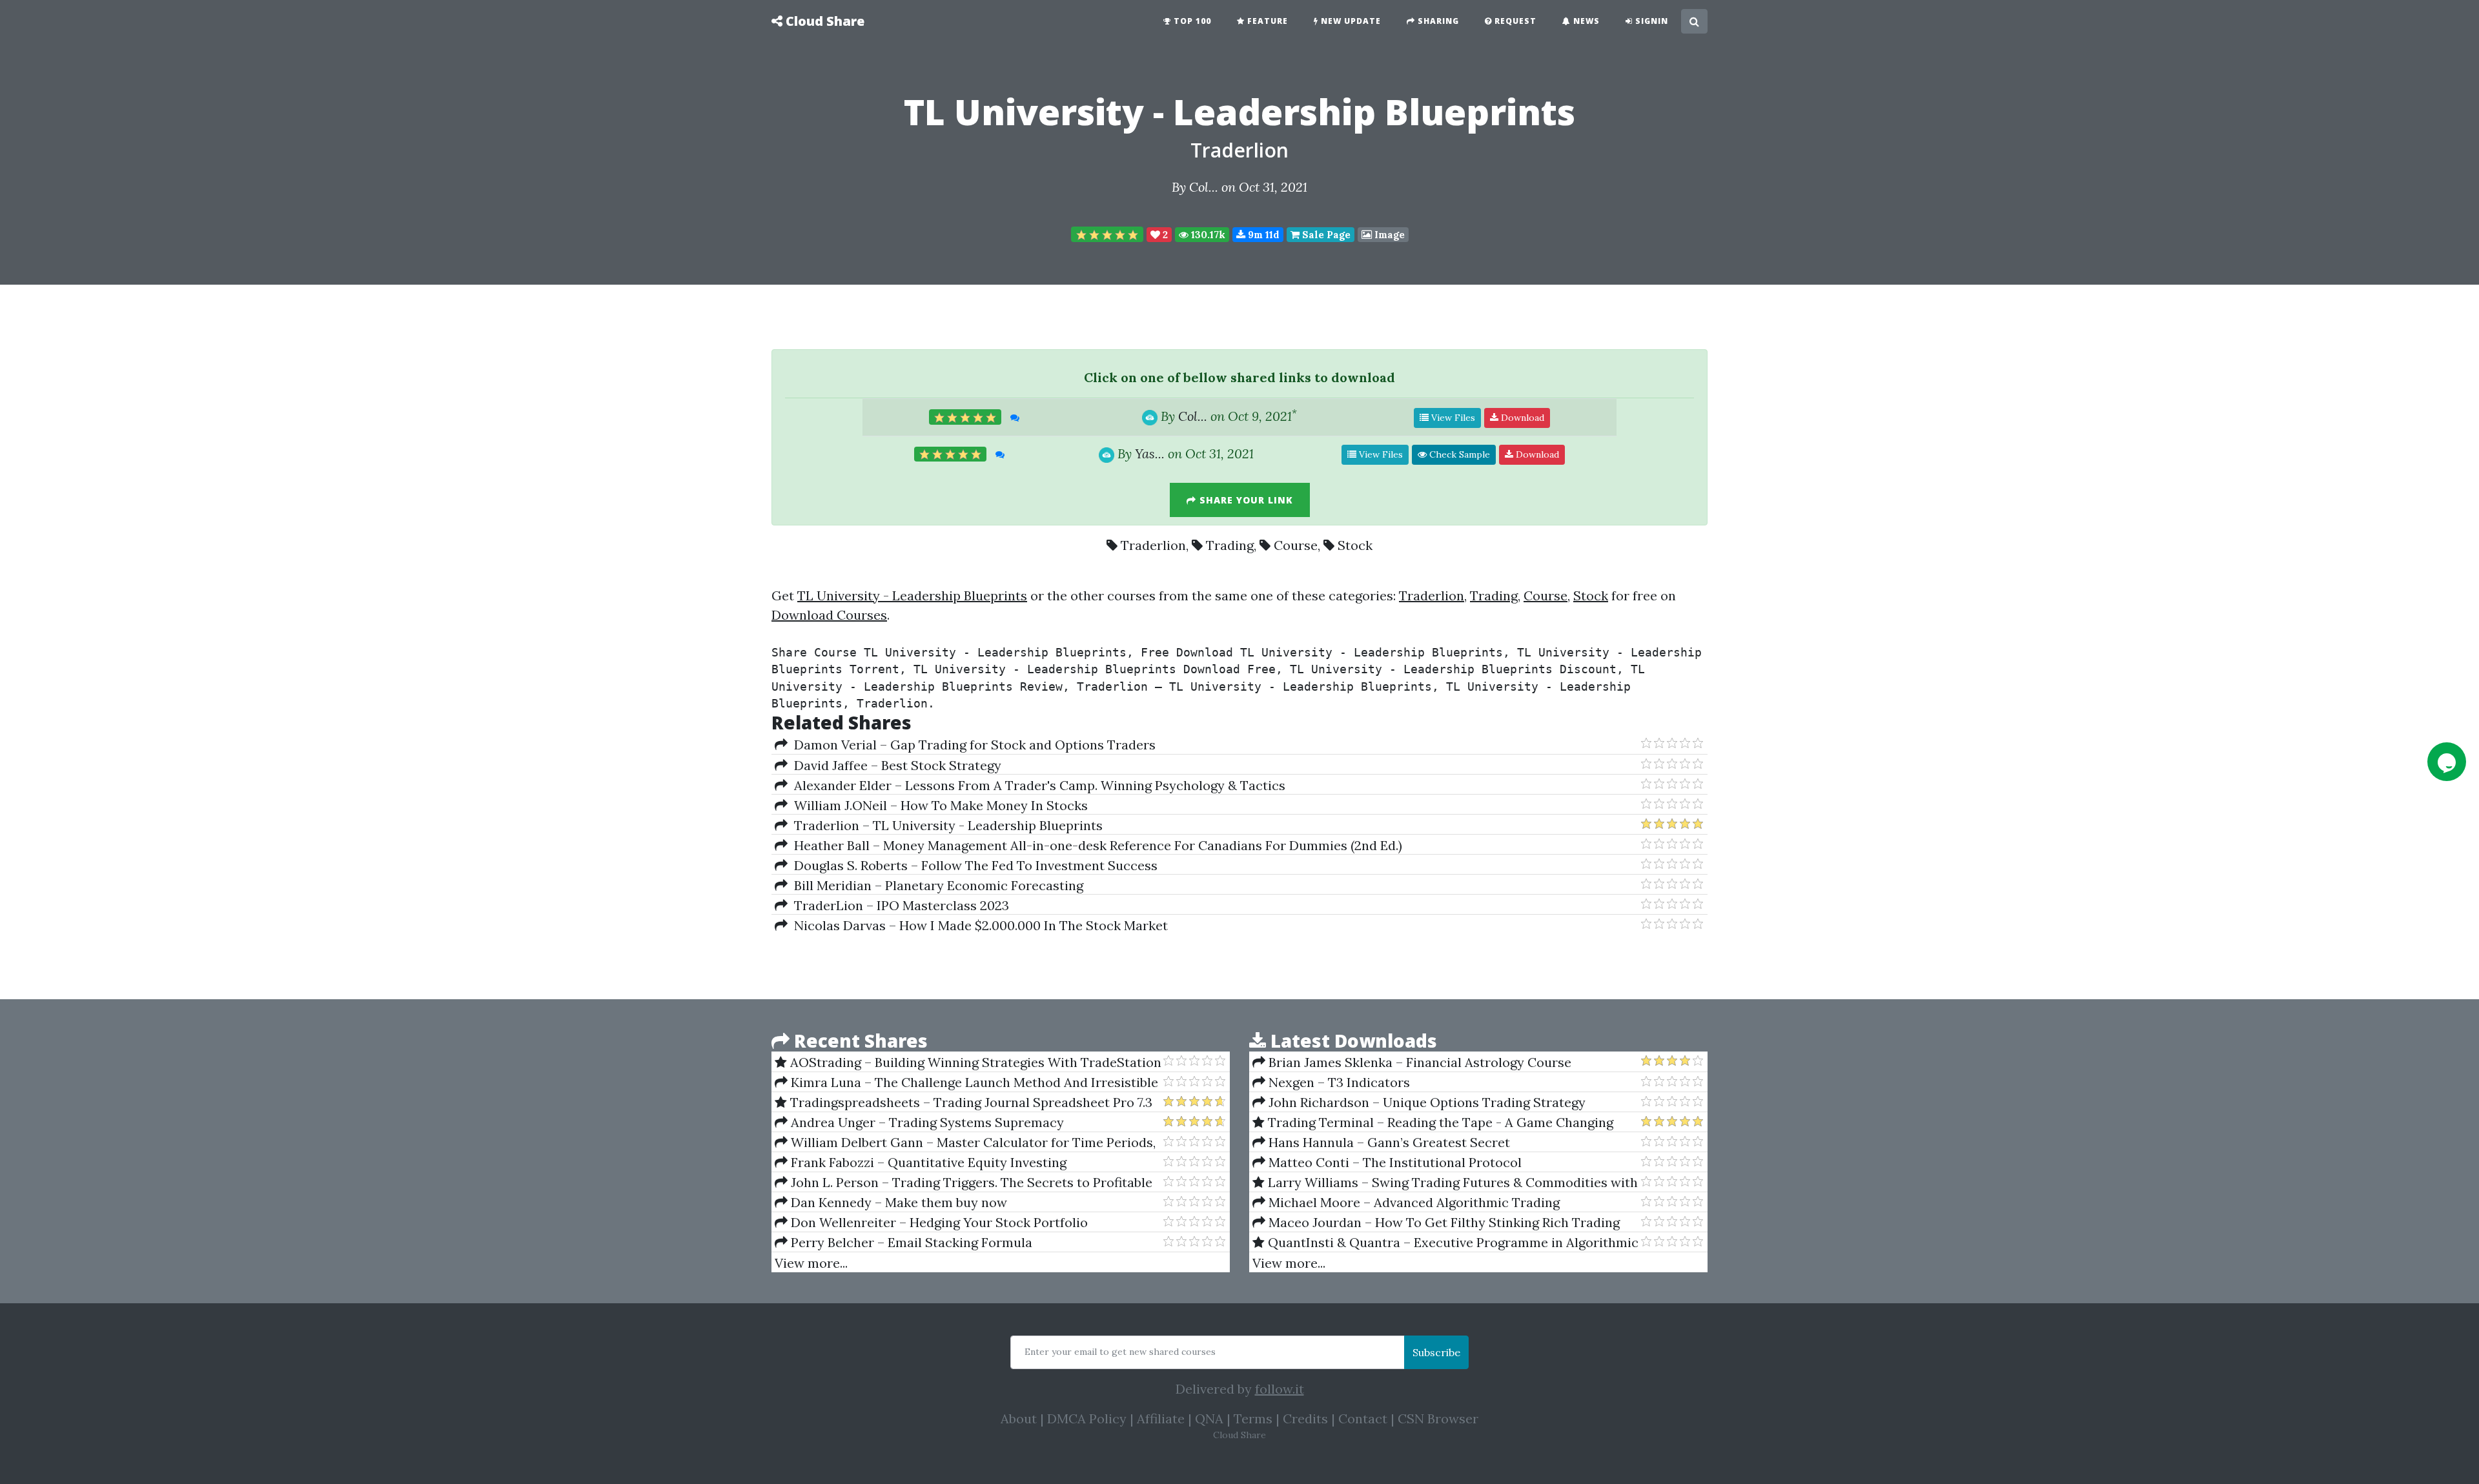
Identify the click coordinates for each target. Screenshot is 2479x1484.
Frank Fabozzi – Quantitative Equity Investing (927, 1162)
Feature (1266, 21)
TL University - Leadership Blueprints (912, 595)
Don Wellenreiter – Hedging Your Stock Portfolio (938, 1222)
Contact (1363, 1418)
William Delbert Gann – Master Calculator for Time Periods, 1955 (965, 1143)
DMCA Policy (1087, 1418)
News (1585, 21)
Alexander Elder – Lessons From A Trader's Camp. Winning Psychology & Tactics (1036, 785)
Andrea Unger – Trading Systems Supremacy (926, 1122)
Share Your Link (1245, 500)
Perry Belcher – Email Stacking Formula (910, 1242)
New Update (1350, 21)
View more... (811, 1263)
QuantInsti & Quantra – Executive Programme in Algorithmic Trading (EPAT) (1445, 1243)
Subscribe (1436, 1352)
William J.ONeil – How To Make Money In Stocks (938, 805)
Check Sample (1458, 454)
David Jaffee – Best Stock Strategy (894, 765)
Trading (1230, 545)
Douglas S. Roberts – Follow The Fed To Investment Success (973, 865)
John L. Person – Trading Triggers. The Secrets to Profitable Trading (964, 1183)
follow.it (1280, 1389)
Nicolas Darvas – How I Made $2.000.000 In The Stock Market (978, 925)
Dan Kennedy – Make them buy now (897, 1202)
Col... (1204, 187)
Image (1388, 235)
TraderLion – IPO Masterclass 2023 (898, 905)
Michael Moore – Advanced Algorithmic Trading (1413, 1202)
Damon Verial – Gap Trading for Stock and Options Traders (972, 745)
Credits (1305, 1418)
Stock (1355, 545)
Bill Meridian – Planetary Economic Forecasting (935, 885)
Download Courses (829, 615)
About (1019, 1418)
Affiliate (1161, 1418)
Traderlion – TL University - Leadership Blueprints (945, 825)
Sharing (1437, 21)
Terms (1253, 1418)
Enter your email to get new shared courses (1120, 1352)
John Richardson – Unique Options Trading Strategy (1425, 1102)
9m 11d (1262, 235)
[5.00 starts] (1107, 234)
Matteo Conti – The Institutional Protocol (1393, 1162)
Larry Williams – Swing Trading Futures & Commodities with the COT (1445, 1183)
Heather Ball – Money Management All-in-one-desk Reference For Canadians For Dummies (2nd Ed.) (1095, 845)
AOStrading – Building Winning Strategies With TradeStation (974, 1062)
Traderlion (1239, 150)
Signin (1650, 21)
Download (1521, 418)
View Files (1452, 418)
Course (1296, 545)
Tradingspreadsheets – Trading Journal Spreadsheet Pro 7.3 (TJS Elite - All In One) (964, 1103)
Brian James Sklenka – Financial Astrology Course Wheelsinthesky (1412, 1062)
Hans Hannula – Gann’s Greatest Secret (1388, 1142)
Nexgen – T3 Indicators (1338, 1082)
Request (1514, 21)
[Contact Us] (2447, 762)
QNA (1209, 1418)
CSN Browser (1438, 1418)
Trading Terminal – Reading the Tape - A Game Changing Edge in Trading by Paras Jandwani (1433, 1123)
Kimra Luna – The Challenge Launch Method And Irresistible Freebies (966, 1083)
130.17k (1207, 235)
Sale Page (1325, 235)
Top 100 (1191, 21)
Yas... (1150, 453)
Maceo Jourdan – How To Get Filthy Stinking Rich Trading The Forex (1436, 1223)
